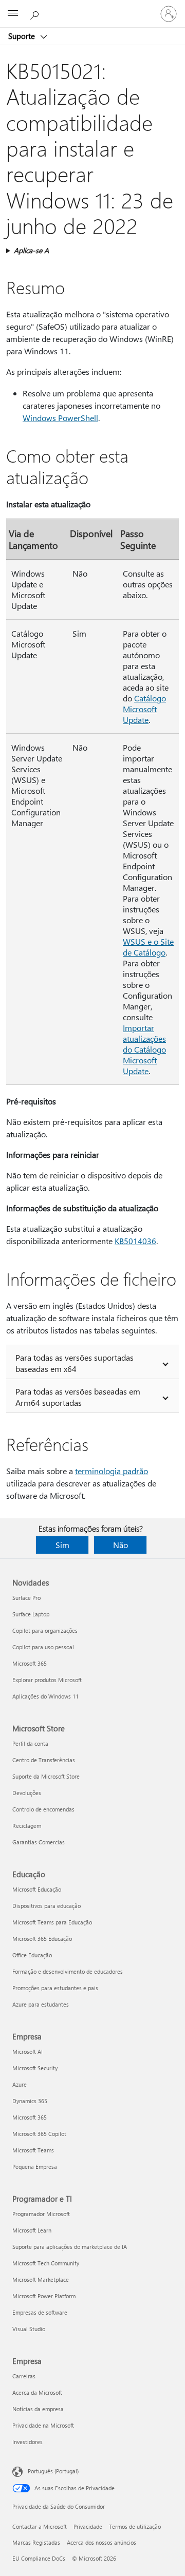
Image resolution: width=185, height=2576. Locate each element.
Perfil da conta (30, 1743)
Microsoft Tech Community (46, 2263)
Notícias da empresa (38, 2409)
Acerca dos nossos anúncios (101, 2542)
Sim (62, 1545)
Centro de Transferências (44, 1760)
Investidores (27, 2442)
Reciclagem (27, 1826)
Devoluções (27, 1793)
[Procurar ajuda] (36, 13)
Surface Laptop (31, 1614)
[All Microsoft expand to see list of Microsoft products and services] (13, 14)
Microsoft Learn (32, 2230)
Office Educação (32, 1955)
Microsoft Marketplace (41, 2279)
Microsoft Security (35, 2068)
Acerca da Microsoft (37, 2392)
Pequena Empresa (35, 2167)
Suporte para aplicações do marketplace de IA (70, 2247)
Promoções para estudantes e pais (55, 1988)
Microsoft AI (27, 2052)
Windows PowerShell (60, 418)
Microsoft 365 (30, 1663)
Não (121, 1545)
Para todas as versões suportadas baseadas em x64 (75, 1363)
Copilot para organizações (45, 1630)
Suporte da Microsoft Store (46, 1776)
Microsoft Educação (37, 1889)
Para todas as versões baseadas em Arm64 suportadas (78, 1397)
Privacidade (88, 2526)
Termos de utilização (135, 2526)
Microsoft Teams (33, 2150)
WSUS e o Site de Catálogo (148, 947)
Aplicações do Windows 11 (45, 1696)
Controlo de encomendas (43, 1809)
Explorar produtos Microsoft (47, 1680)
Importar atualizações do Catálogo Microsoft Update (144, 1049)
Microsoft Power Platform (44, 2296)
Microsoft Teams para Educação (52, 1922)
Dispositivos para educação (47, 1906)
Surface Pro (26, 1598)
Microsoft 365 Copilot (39, 2134)
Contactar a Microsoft (40, 2526)
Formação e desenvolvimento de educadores (68, 1971)
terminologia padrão (112, 1471)
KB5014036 (135, 1241)
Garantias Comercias (39, 1842)
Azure (20, 2084)
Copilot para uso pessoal (43, 1647)
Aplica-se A (31, 250)
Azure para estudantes (41, 2004)
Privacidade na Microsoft (43, 2425)
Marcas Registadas (36, 2542)
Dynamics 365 (30, 2101)
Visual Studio (29, 2329)
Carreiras (24, 2376)
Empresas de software (40, 2312)
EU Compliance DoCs (39, 2558)
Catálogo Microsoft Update (144, 709)
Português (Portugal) (53, 2471)
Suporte (23, 36)
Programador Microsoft (41, 2214)
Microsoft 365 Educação (42, 1939)
